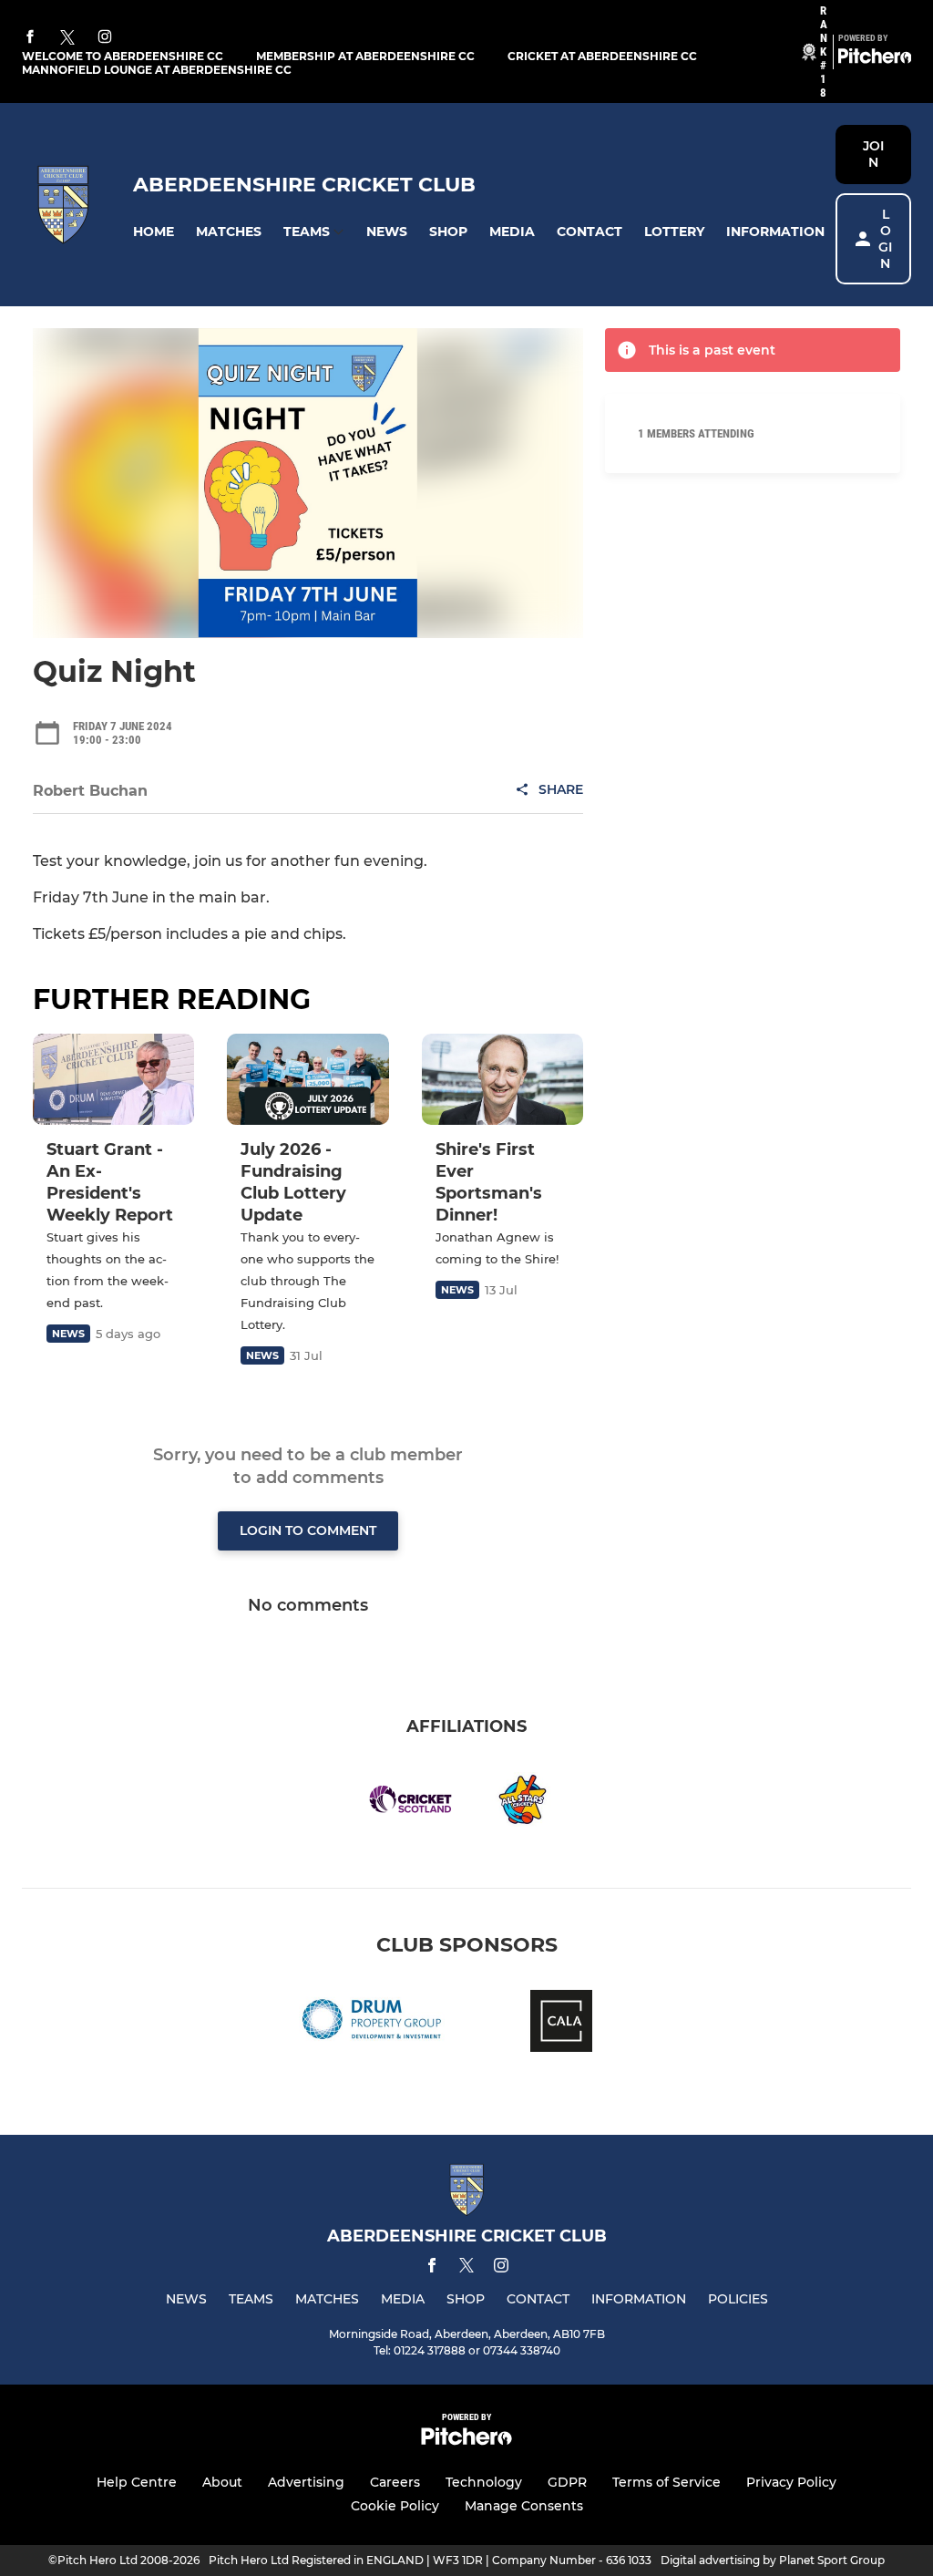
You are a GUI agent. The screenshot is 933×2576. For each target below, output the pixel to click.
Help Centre (137, 2482)
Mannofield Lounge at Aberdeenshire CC (157, 70)
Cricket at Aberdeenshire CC (602, 56)
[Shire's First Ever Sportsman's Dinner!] (502, 1079)
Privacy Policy (791, 2482)
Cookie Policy (395, 2506)
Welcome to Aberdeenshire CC (123, 56)
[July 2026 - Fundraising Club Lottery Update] (308, 1079)
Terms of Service (666, 2482)
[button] (154, 232)
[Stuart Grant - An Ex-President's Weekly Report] (113, 1079)
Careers (395, 2482)
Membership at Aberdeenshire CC (365, 56)
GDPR (567, 2482)
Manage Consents (524, 2506)
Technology (484, 2482)
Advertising (306, 2482)
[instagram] (105, 38)
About (222, 2482)
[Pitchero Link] (875, 59)
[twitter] (67, 38)
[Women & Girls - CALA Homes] (561, 2024)
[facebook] (30, 38)
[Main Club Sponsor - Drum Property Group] (372, 2024)
